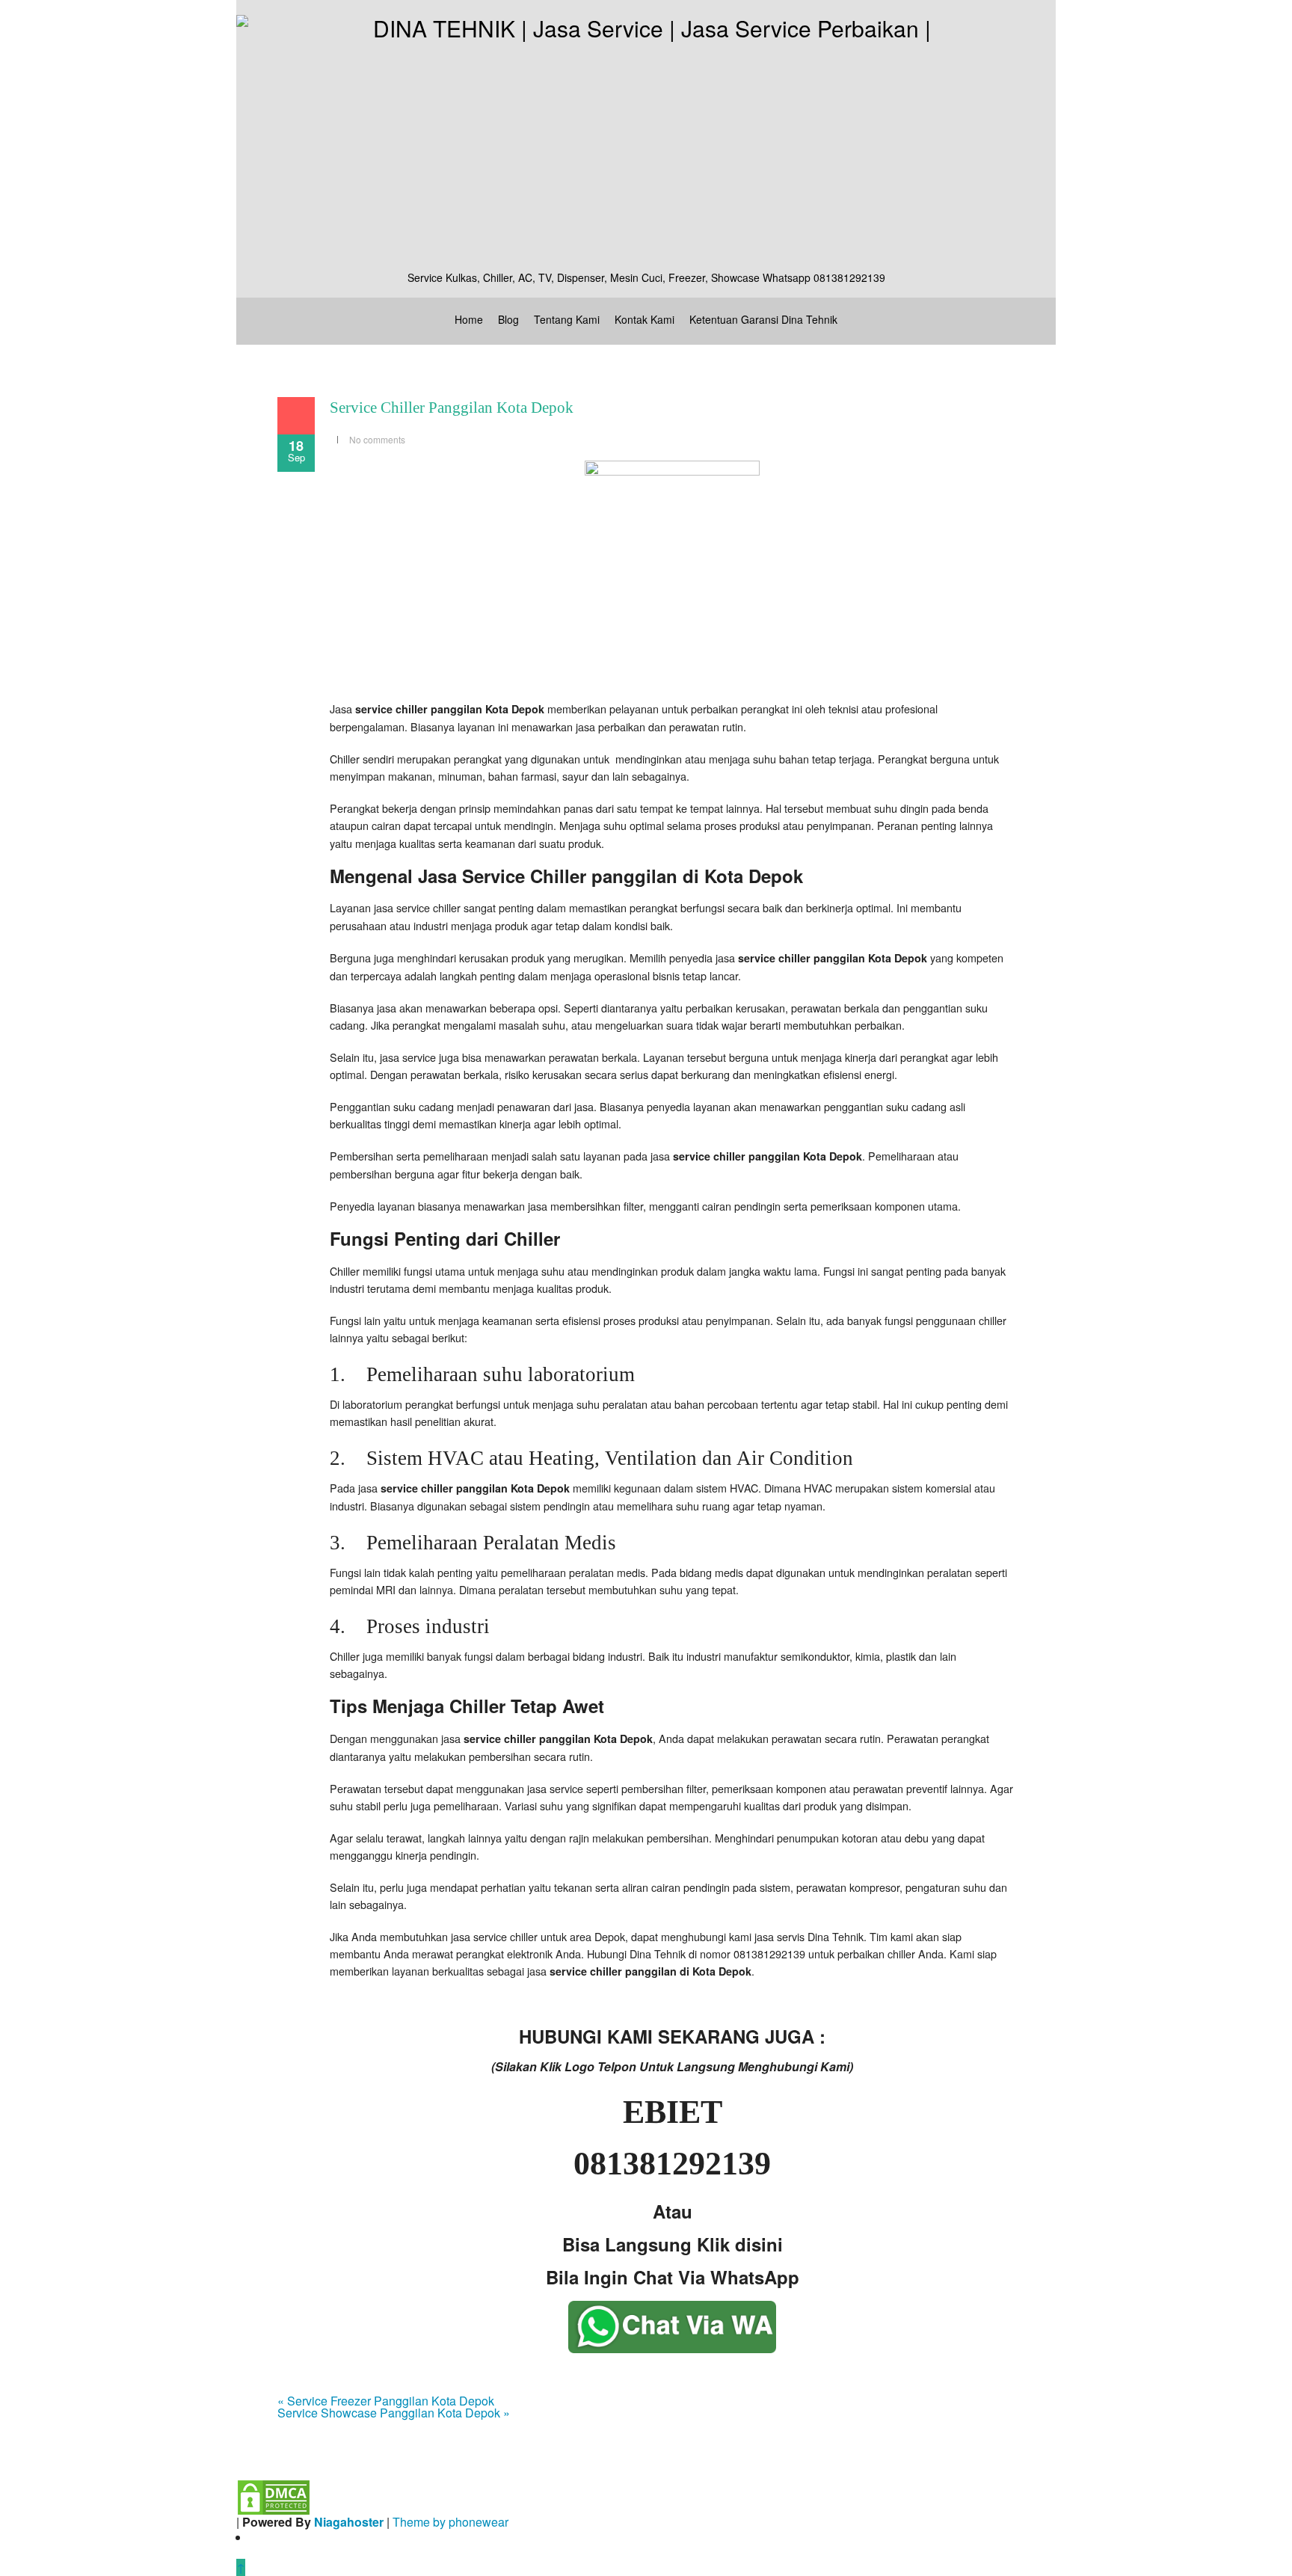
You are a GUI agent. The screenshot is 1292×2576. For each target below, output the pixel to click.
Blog (508, 319)
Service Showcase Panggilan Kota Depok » (394, 2413)
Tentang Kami (567, 319)
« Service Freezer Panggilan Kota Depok (386, 2401)
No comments (377, 439)
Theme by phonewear (450, 2522)
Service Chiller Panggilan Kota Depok (452, 408)
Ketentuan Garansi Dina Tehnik (763, 319)
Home (469, 319)
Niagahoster (349, 2522)
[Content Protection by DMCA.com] (274, 2496)
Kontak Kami (645, 319)
